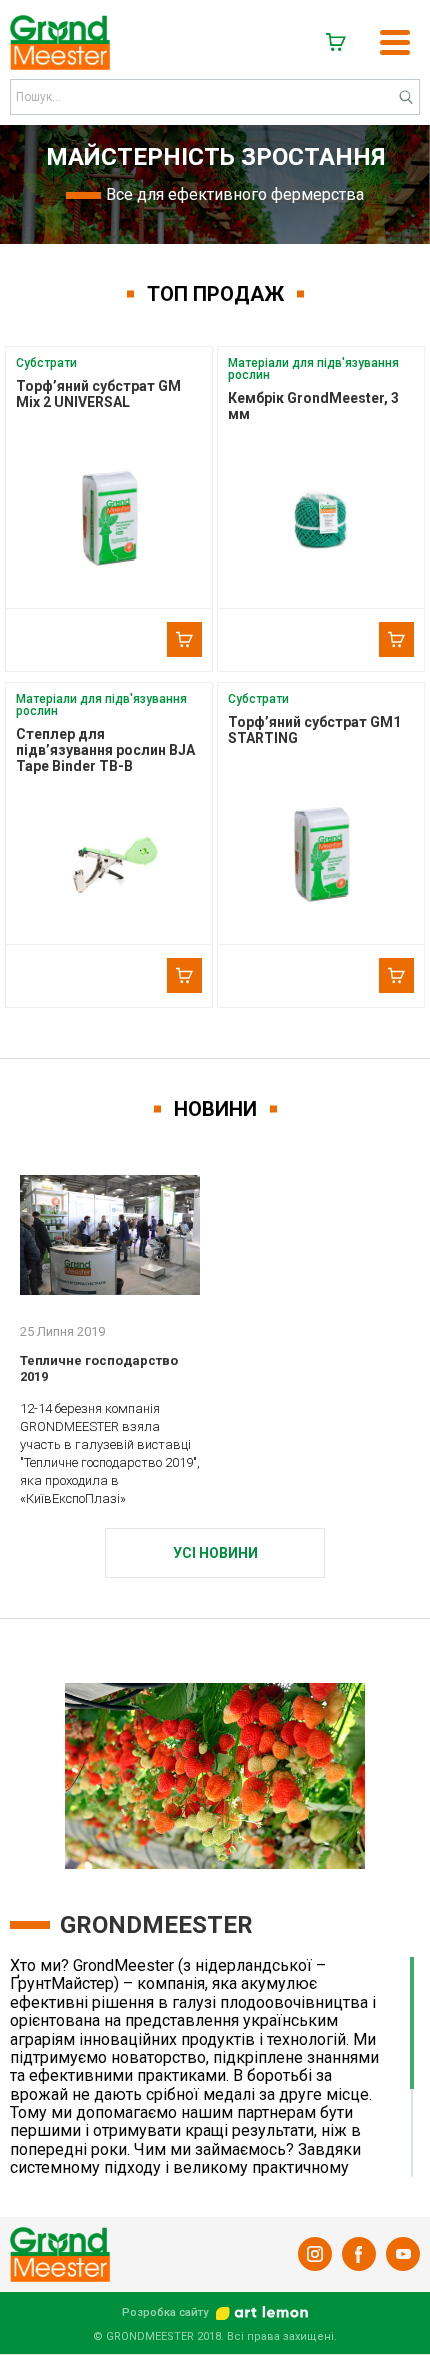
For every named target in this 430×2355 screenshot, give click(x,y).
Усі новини (215, 1553)
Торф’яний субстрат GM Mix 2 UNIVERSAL (98, 394)
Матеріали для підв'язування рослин (313, 369)
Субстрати (46, 363)
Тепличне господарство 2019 (99, 1368)
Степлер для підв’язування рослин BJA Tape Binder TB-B (105, 750)
